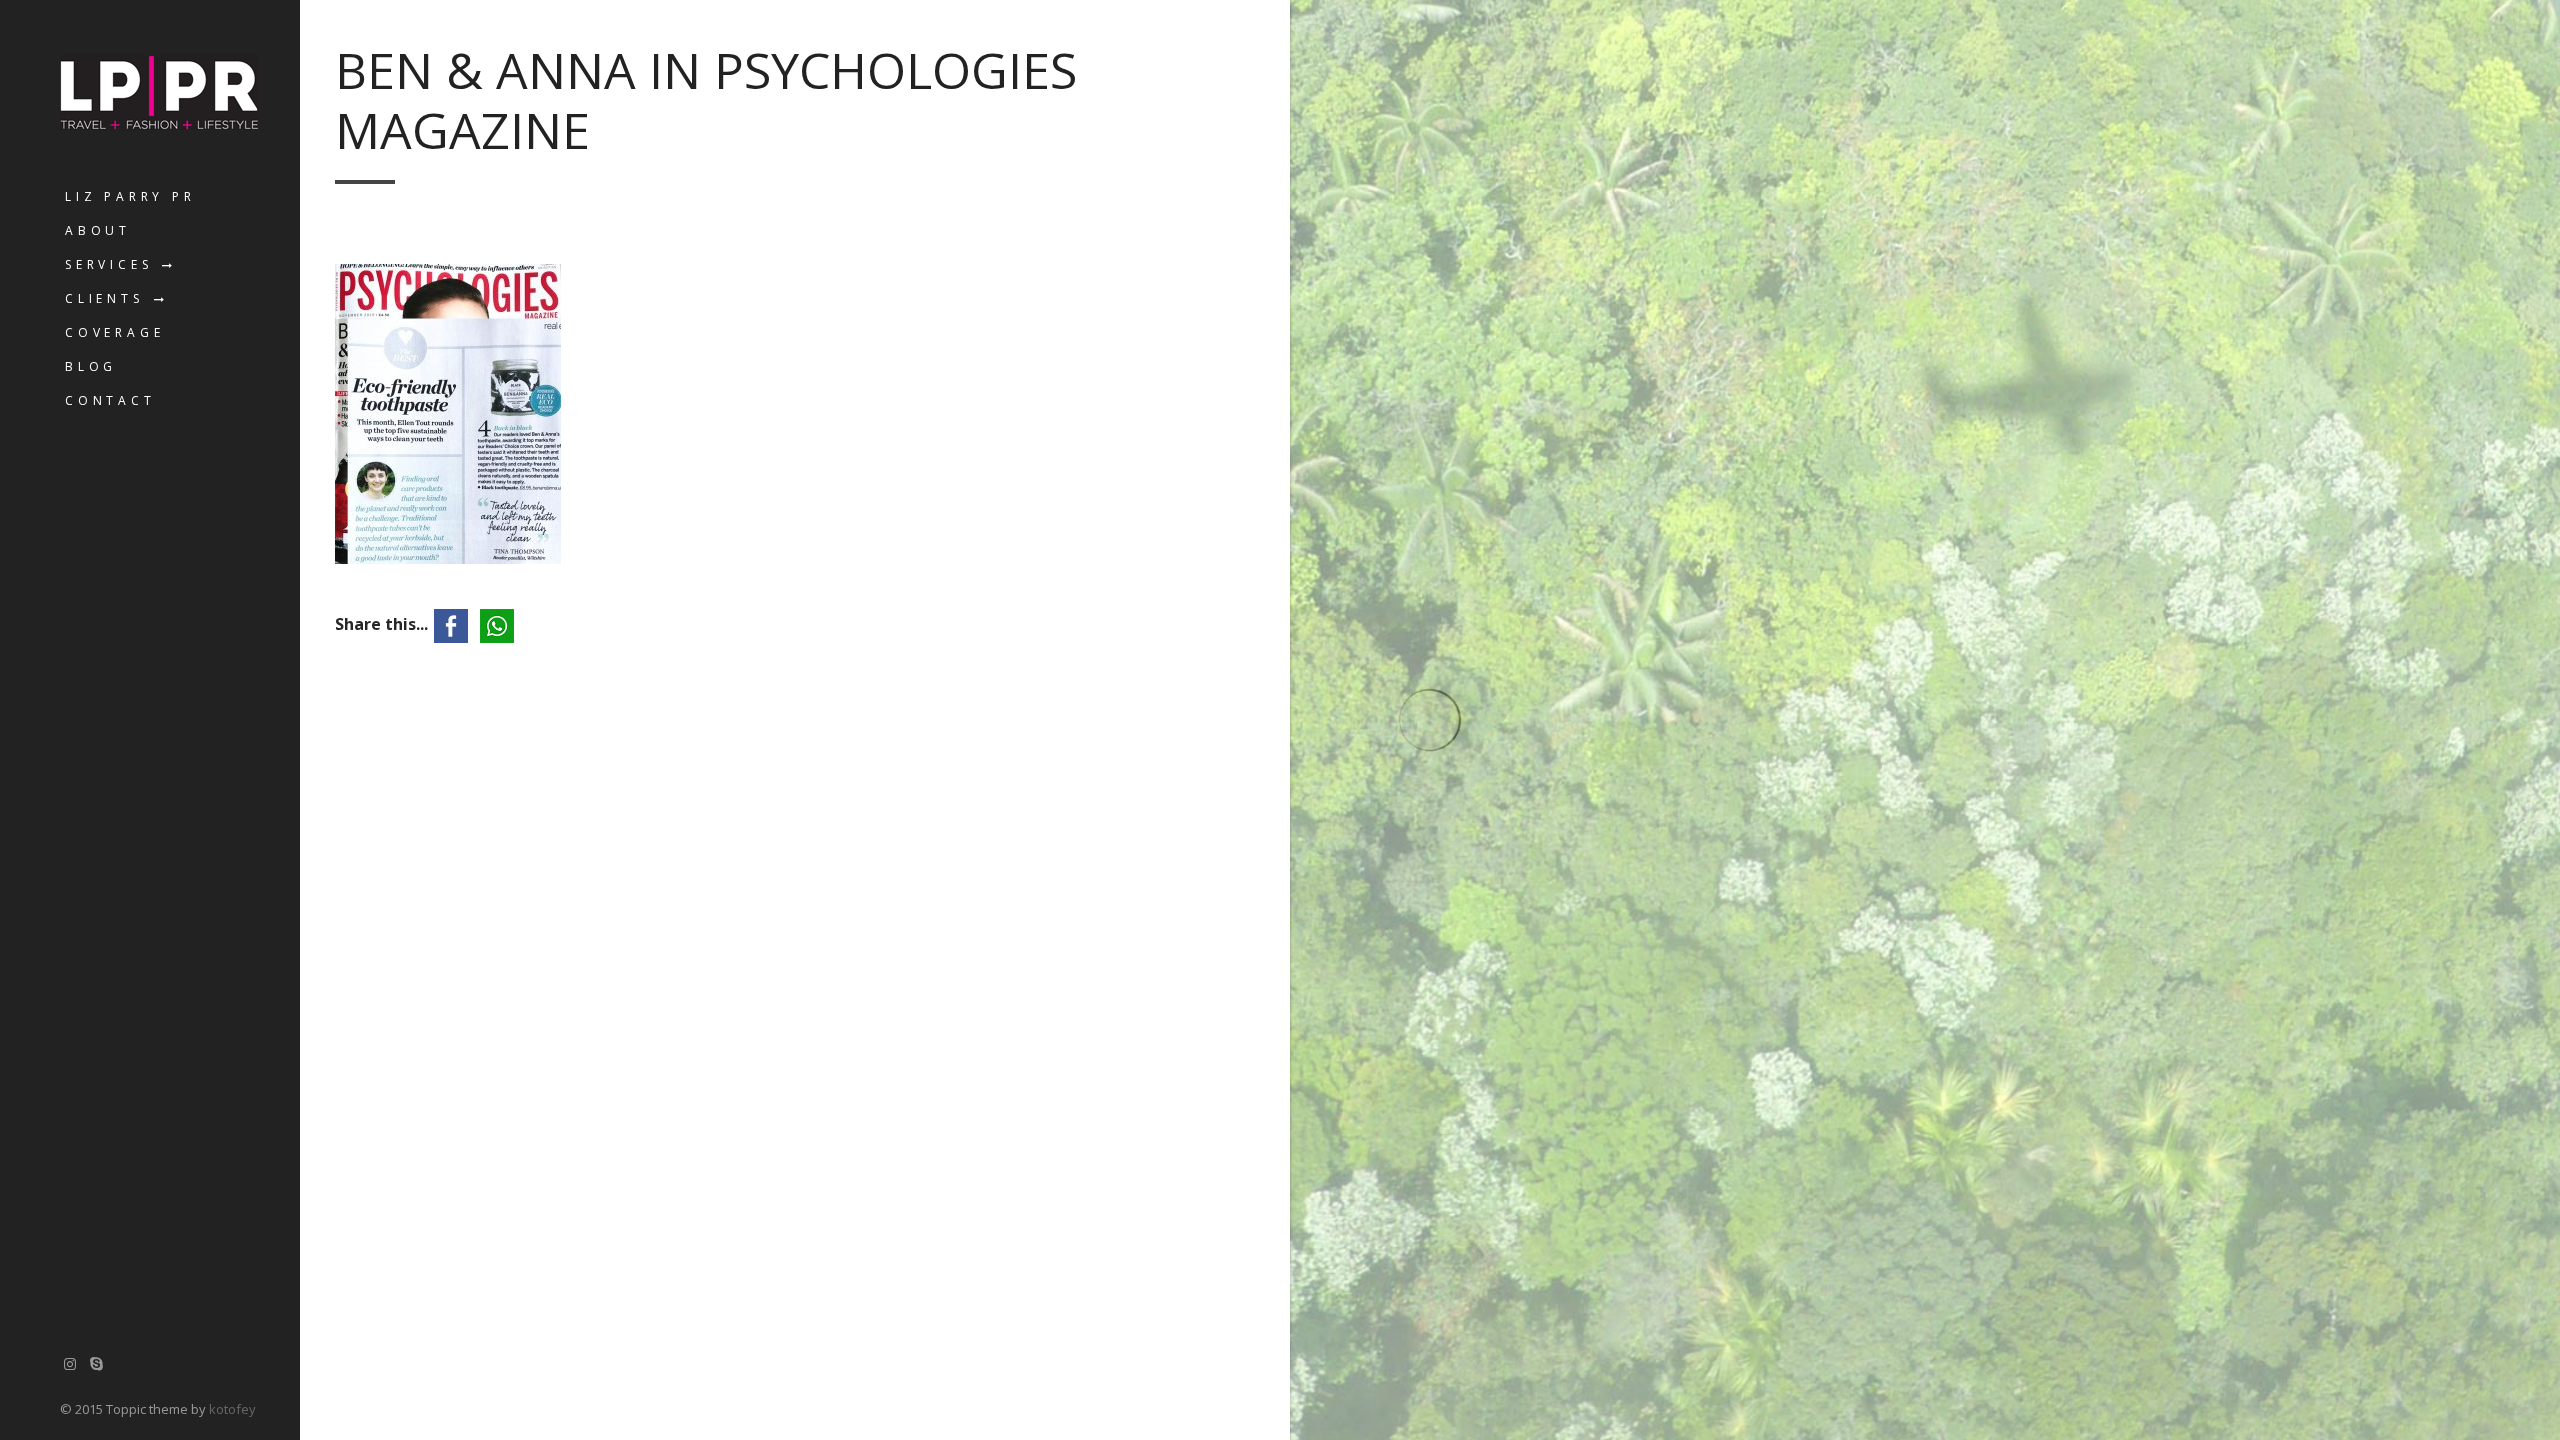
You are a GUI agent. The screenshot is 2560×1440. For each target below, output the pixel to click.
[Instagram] (70, 1363)
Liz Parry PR (130, 196)
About (98, 230)
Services (108, 264)
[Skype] (97, 1363)
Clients (104, 298)
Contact (110, 400)
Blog (91, 366)
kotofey (232, 1409)
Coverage (114, 332)
